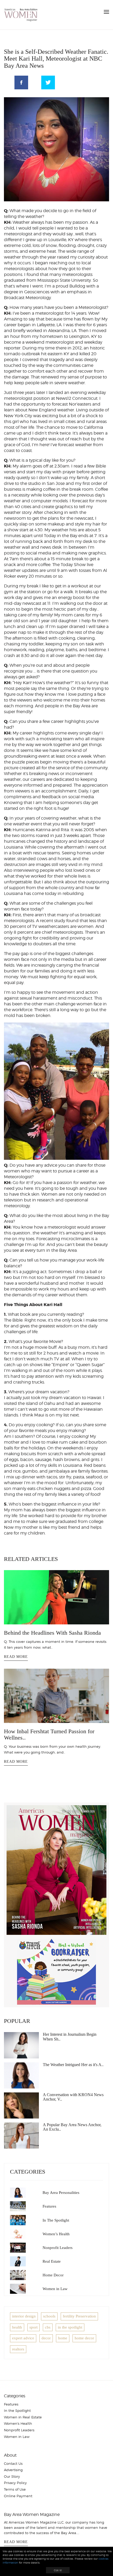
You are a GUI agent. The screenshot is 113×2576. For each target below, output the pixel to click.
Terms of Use (15, 2489)
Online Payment (18, 2496)
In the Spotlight (17, 2411)
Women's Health (18, 2423)
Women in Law (55, 2289)
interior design (24, 2316)
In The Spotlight (56, 2220)
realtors (18, 2349)
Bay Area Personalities (61, 2193)
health (17, 2327)
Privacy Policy (15, 2483)
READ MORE (16, 1657)
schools (49, 2316)
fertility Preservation (79, 2316)
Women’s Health (56, 2234)
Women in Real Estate (23, 2417)
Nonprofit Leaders (58, 2248)
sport (34, 2327)
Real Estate (52, 2261)
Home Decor (53, 2275)
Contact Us (13, 2463)
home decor (84, 2338)
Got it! (58, 2570)
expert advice (23, 2338)
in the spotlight (70, 2327)
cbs (48, 2327)
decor (46, 2338)
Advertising (13, 2470)
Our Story (12, 2476)
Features (49, 2206)
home (63, 2338)
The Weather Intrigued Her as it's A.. (73, 2065)
